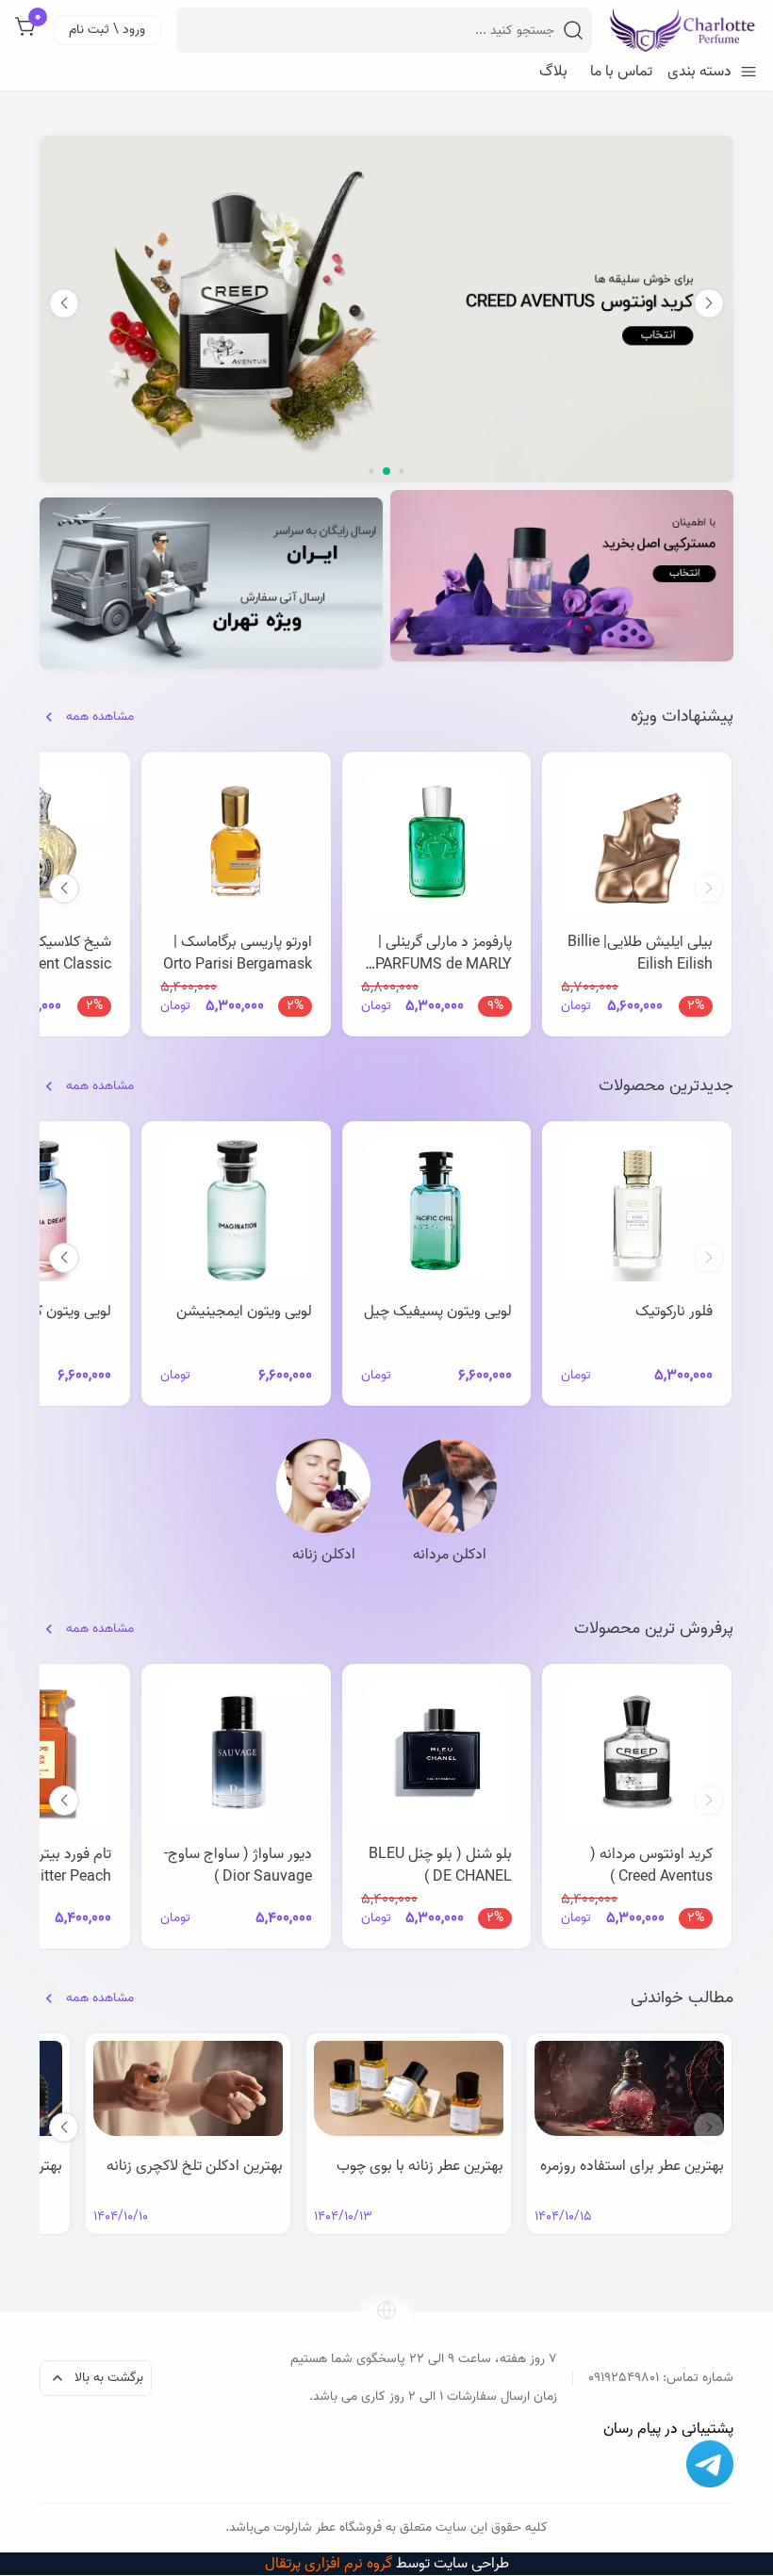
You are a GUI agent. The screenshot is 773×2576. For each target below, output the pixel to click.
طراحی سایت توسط (387, 2564)
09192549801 (624, 2378)
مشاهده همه (100, 717)
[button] (64, 303)
